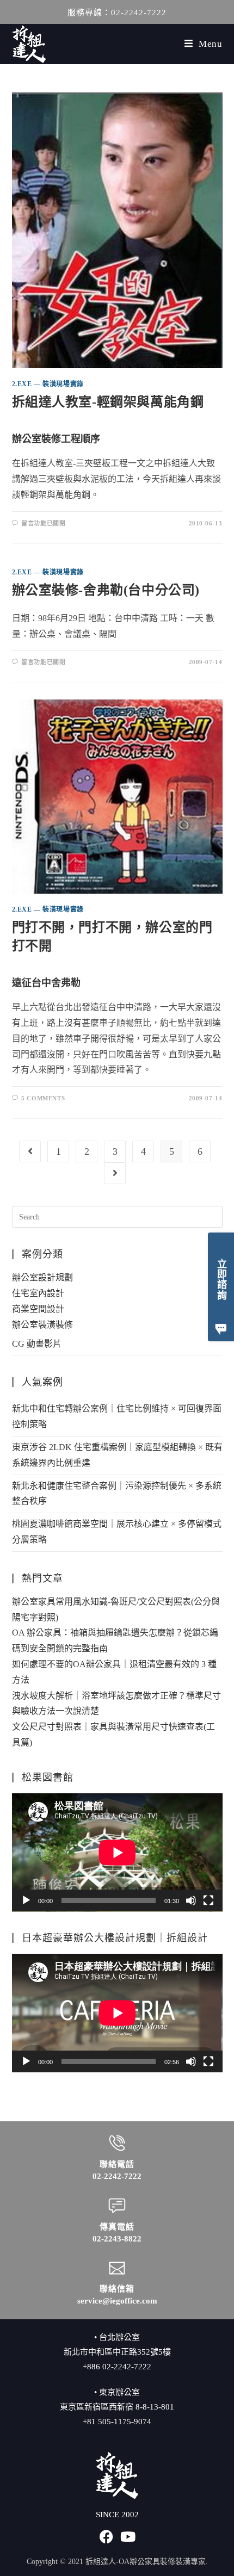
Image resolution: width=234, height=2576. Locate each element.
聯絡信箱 (117, 2289)
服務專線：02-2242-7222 (117, 13)
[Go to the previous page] (30, 1151)
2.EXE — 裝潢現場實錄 (48, 384)
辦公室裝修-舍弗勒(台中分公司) (106, 590)
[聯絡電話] (117, 2143)
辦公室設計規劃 (42, 1277)
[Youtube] (128, 2537)
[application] (117, 1853)
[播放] (26, 1900)
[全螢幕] (208, 1900)
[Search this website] (117, 1216)
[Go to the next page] (115, 1173)
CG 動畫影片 (37, 1344)
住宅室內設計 (38, 1293)
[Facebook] (106, 2537)
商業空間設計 (38, 1309)
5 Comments (43, 1098)
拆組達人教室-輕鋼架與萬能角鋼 (108, 402)
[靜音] (191, 1900)
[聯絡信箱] (117, 2268)
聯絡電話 (117, 2164)
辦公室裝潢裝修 (42, 1325)
